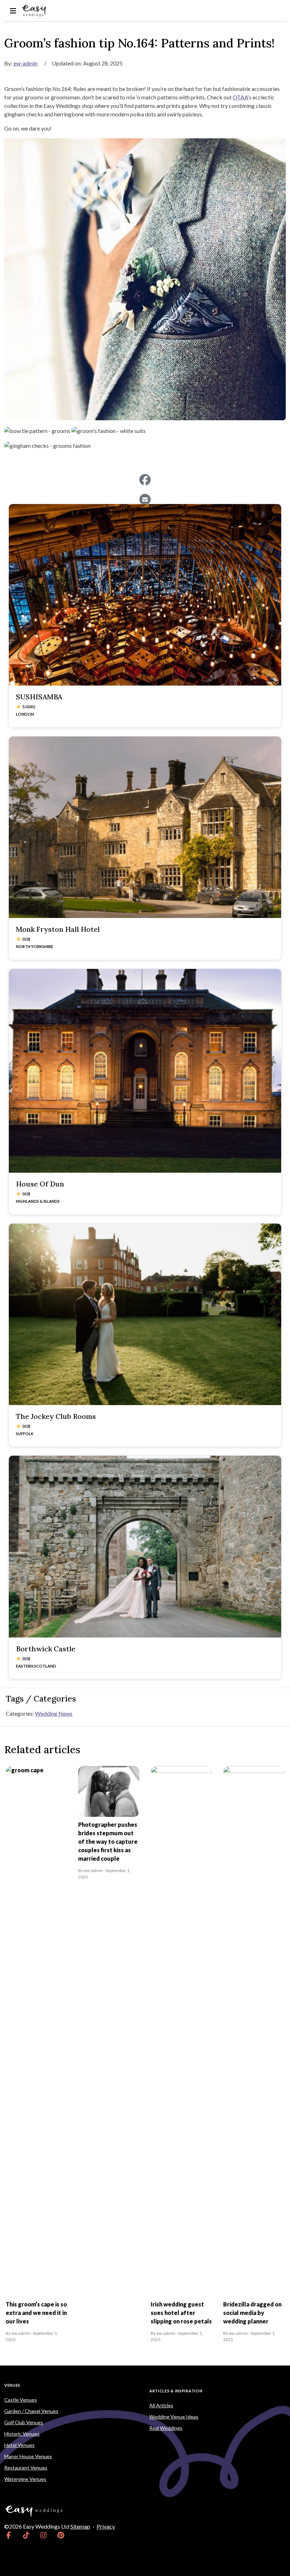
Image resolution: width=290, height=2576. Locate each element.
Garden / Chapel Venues (31, 2411)
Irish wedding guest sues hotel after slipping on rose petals (181, 2313)
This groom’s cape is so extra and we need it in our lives (36, 2313)
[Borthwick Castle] (145, 1546)
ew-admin (25, 63)
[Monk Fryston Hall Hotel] (145, 827)
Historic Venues (22, 2434)
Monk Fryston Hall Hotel (58, 929)
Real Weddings (166, 2428)
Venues (12, 2385)
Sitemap (80, 2526)
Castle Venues (21, 2400)
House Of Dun (40, 1184)
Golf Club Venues (24, 2422)
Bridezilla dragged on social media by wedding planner (252, 2313)
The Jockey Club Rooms (56, 1416)
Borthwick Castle (46, 1649)
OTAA (240, 97)
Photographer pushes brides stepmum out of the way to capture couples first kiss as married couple (108, 1841)
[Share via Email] (145, 499)
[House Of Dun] (145, 1071)
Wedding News (54, 1713)
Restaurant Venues (26, 2468)
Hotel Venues (19, 2445)
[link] (9, 2535)
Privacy (106, 2526)
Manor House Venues (28, 2456)
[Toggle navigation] (13, 11)
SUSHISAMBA (39, 697)
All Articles (161, 2405)
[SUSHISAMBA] (145, 595)
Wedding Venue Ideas (174, 2417)
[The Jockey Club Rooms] (145, 1314)
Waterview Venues (25, 2479)
